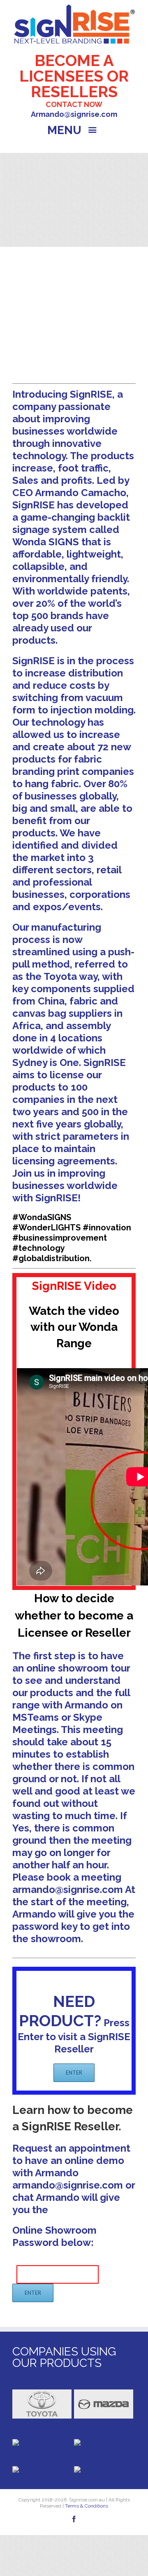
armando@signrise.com (68, 1889)
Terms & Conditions (86, 2506)
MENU (66, 130)
